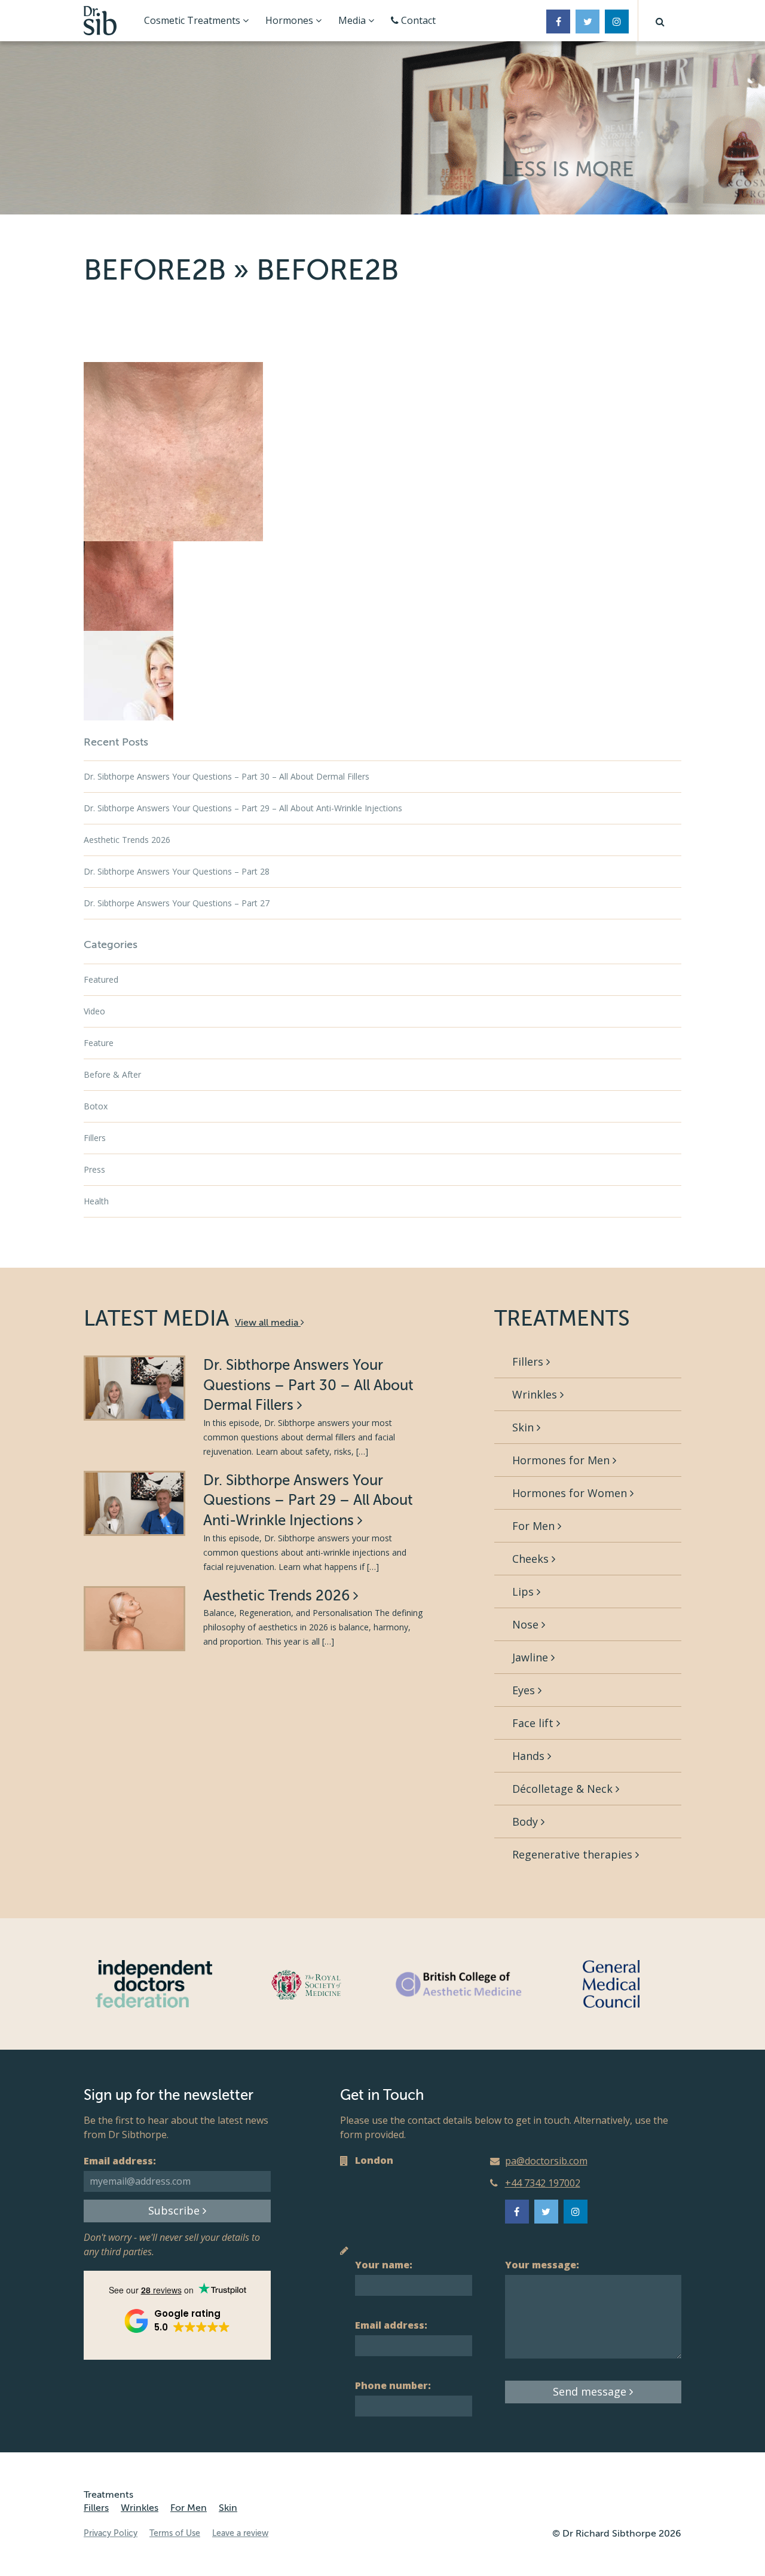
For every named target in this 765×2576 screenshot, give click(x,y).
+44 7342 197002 (543, 2183)
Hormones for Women (571, 1493)
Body (527, 1821)
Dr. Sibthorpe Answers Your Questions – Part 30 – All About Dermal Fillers (227, 776)
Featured (101, 979)
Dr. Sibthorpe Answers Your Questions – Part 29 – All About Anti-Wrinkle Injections (243, 808)
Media (353, 20)
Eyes (525, 1690)
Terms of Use (175, 2533)
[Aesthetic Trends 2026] (134, 1619)
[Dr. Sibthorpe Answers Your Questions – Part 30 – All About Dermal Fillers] (134, 1388)
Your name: (384, 2265)
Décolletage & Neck (564, 1789)
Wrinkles (536, 1394)
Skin (524, 1427)
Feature (99, 1043)
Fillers (95, 1138)
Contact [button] (417, 20)
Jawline (532, 1657)
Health (96, 1201)
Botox (96, 1106)
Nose (527, 1624)
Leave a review (240, 2533)
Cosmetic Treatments (193, 20)
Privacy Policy (111, 2533)
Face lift (534, 1723)
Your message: (542, 2265)
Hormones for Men (562, 1460)
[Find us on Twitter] (587, 22)
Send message (591, 2391)
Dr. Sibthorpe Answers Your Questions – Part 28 (177, 871)
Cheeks (532, 1559)
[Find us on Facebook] (558, 22)
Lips (524, 1591)
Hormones (290, 20)
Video (94, 1011)
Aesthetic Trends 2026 (127, 840)
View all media (268, 1323)
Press (94, 1169)
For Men (535, 1526)
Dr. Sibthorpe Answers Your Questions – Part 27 (177, 903)
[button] (660, 21)
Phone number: (393, 2385)
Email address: (120, 2161)
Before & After (112, 1074)
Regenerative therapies (574, 1854)
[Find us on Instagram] (617, 22)
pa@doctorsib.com (546, 2161)
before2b (155, 270)
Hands (530, 1756)
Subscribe (175, 2210)
